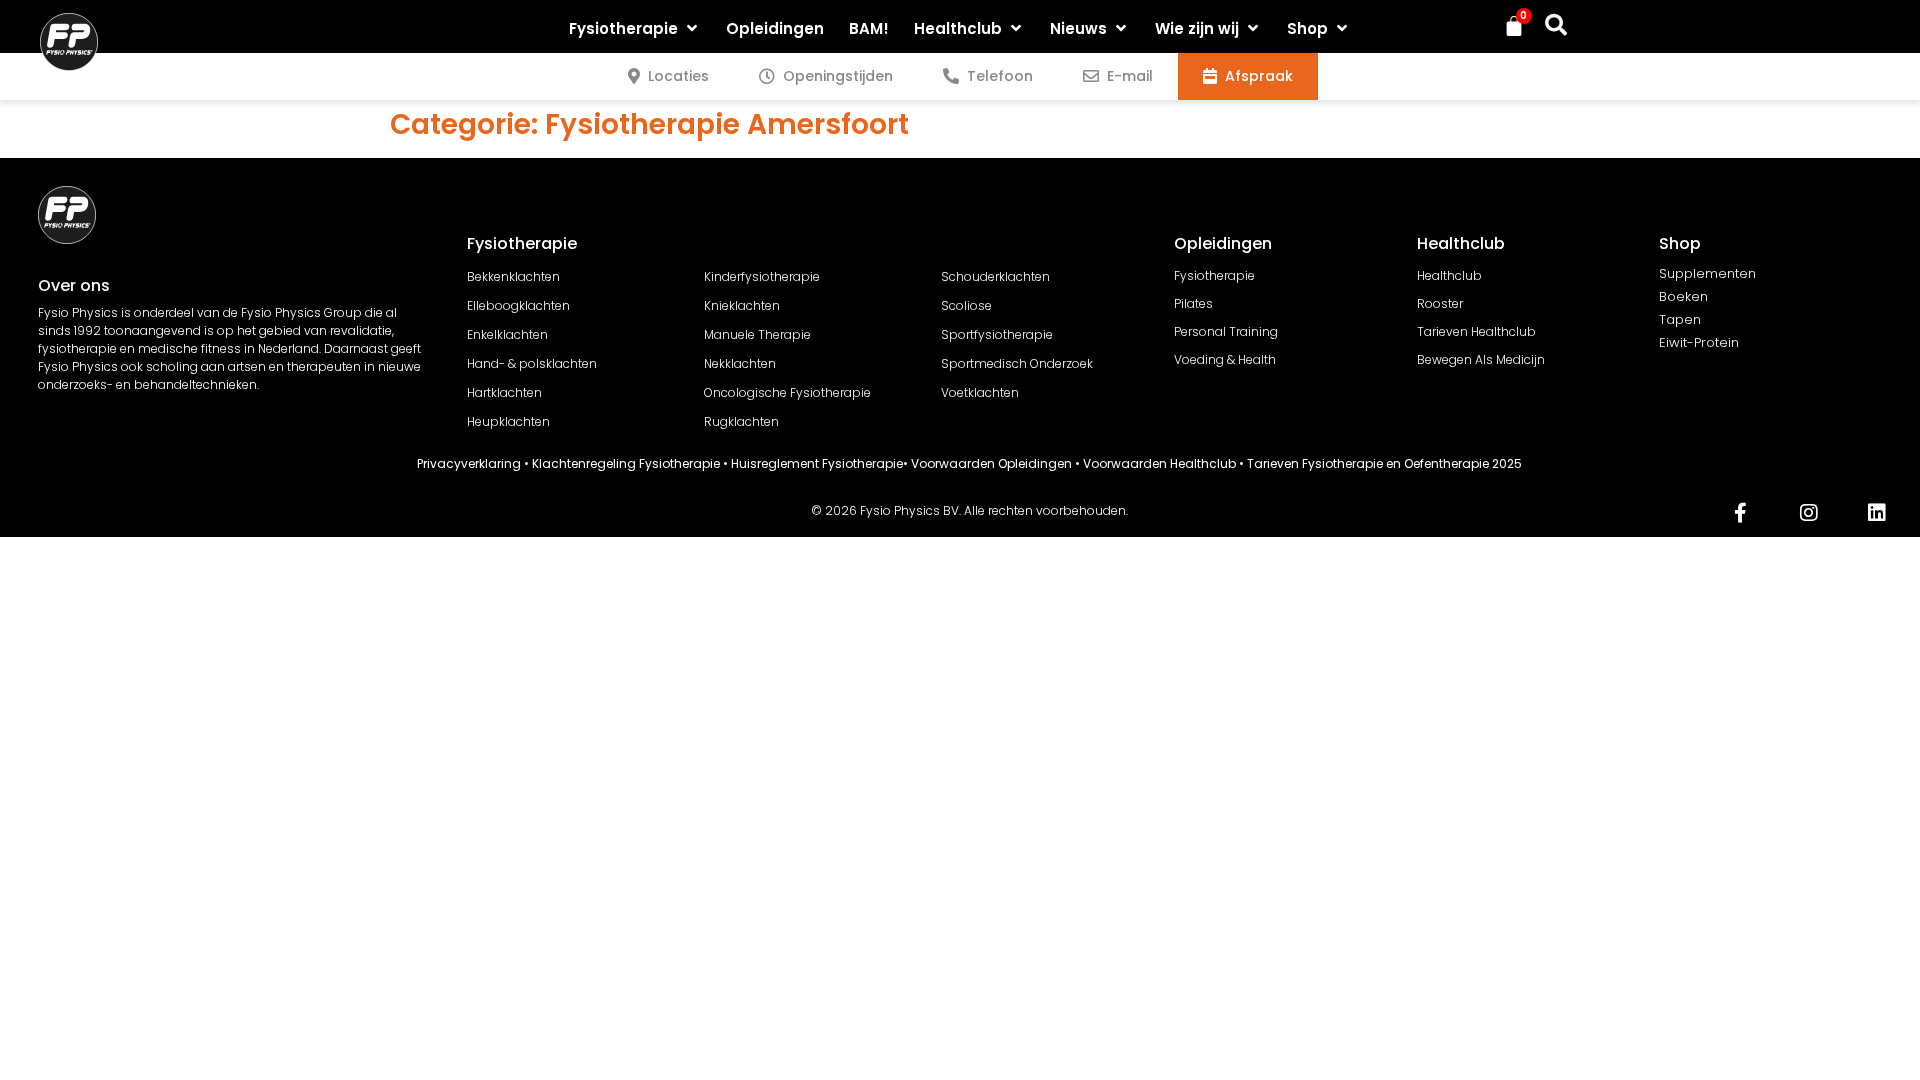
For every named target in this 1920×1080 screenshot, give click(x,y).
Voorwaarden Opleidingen (991, 463)
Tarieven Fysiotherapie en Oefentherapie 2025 (1384, 463)
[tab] (668, 76)
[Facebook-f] (1741, 513)
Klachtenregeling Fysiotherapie (626, 463)
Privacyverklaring (469, 463)
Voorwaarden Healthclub (1159, 463)
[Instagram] (1809, 513)
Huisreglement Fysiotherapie (817, 463)
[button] (635, 28)
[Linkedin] (1877, 513)
